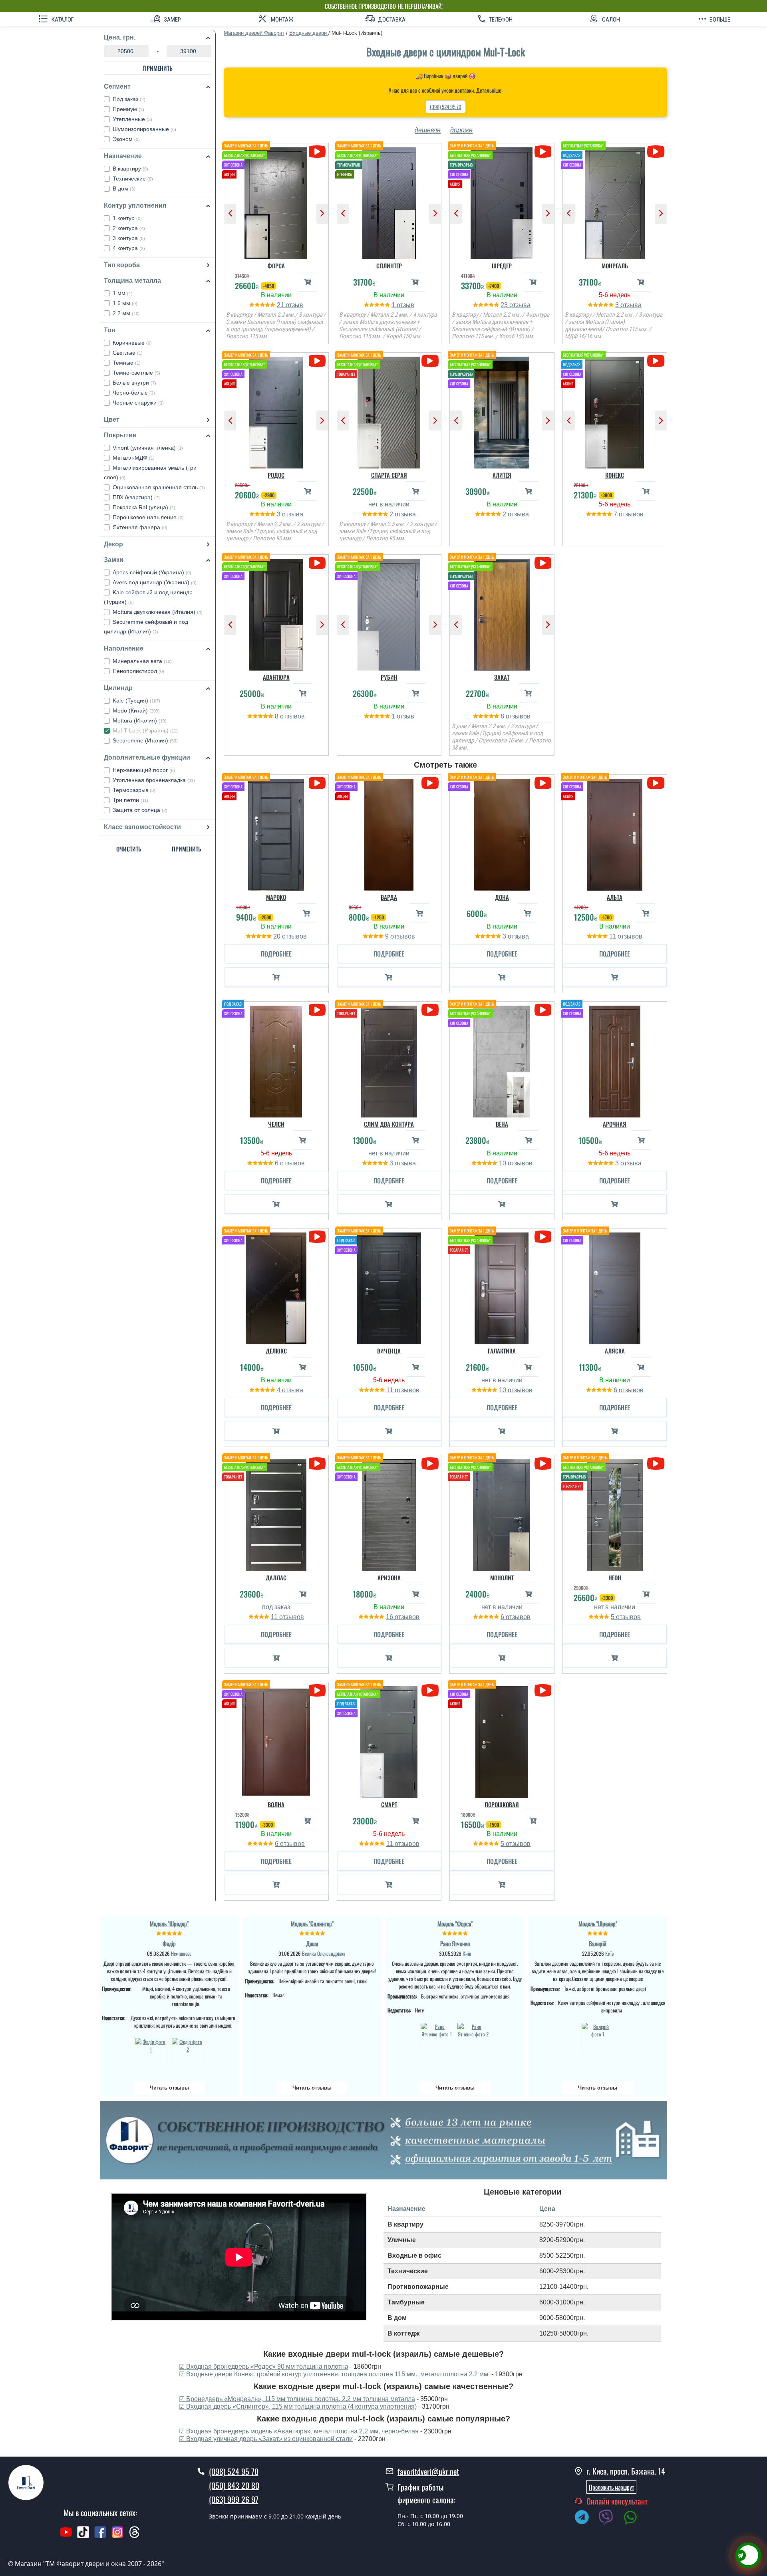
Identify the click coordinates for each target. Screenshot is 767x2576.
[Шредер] (502, 201)
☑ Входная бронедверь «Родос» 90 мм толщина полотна (264, 2367)
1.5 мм (125, 303)
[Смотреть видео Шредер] (543, 152)
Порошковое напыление (148, 517)
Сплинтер (389, 266)
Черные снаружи (138, 403)
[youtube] (66, 2536)
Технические (133, 179)
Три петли (130, 800)
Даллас (276, 1578)
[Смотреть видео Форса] (317, 152)
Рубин (389, 677)
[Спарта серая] (389, 411)
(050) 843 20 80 (234, 2485)
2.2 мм (126, 313)
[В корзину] (308, 282)
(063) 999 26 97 (234, 2499)
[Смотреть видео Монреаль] (656, 152)
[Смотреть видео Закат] (543, 563)
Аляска (615, 1351)
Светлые (128, 353)
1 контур (127, 218)
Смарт (389, 1804)
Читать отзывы (169, 2088)
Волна (276, 1804)
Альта (615, 897)
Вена (502, 1124)
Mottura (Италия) (140, 720)
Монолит (502, 1578)
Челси (276, 1124)
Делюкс (276, 1351)
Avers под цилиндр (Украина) (155, 582)
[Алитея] (502, 411)
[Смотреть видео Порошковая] (543, 1690)
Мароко (276, 897)
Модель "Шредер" (169, 1923)
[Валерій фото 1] (598, 2038)
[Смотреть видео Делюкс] (317, 1237)
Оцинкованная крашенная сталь (159, 487)
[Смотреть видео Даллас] (317, 1464)
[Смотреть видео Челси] (317, 1010)
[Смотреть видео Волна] (317, 1690)
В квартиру (130, 169)
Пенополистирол (138, 671)
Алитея (502, 475)
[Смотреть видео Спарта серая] (430, 361)
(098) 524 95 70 (446, 107)
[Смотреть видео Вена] (543, 1010)
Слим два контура (389, 1124)
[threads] (135, 2536)
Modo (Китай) (136, 710)
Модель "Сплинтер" (312, 1923)
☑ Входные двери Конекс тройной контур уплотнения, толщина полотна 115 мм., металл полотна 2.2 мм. (334, 2374)
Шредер (502, 266)
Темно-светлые (136, 373)
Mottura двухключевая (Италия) (158, 612)
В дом (124, 189)
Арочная (615, 1124)
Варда (389, 897)
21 (281, 305)
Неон (615, 1578)
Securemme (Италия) (145, 740)
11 (613, 936)
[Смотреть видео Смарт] (430, 1690)
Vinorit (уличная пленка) (148, 448)
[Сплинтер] (389, 201)
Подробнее (276, 954)
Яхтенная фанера (140, 527)
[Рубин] (389, 613)
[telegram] (586, 2518)
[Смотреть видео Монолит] (543, 1464)
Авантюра (276, 677)
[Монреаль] (615, 201)
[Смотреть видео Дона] (543, 783)
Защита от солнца (140, 810)
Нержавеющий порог (144, 770)
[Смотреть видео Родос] (317, 361)
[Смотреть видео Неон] (656, 1464)
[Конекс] (615, 411)
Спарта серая (389, 475)
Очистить (129, 849)
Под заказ (129, 99)
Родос (276, 475)
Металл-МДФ (134, 458)
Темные (127, 363)
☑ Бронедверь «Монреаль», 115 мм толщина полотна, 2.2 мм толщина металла (297, 2399)
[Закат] (502, 613)
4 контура (129, 248)
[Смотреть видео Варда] (430, 783)
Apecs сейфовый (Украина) (152, 572)
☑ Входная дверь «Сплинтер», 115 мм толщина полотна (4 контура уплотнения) (298, 2406)
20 (278, 936)
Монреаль (615, 266)
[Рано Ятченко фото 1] (437, 2038)
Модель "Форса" (455, 1923)
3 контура (129, 238)
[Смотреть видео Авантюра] (317, 563)
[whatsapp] (634, 2518)
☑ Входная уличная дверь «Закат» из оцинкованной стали (266, 2439)
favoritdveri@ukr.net (428, 2471)
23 (505, 305)
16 (390, 1617)
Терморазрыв (134, 790)
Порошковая (502, 1804)
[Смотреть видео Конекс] (656, 361)
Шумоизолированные (144, 129)
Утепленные (132, 119)
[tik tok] (83, 2536)
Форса (276, 266)
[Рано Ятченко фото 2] (473, 2038)
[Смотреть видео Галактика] (543, 1237)
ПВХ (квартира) (136, 497)
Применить (158, 68)
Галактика (502, 1351)
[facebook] (100, 2536)
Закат (502, 677)
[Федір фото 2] (188, 2053)
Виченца (389, 1351)
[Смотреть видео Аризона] (430, 1464)
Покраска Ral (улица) (144, 507)
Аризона (389, 1578)
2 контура (129, 228)
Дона (502, 897)
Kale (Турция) (136, 701)
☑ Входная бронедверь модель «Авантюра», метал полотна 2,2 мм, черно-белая (299, 2431)
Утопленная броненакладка (154, 780)
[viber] (610, 2518)
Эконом (126, 139)
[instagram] (118, 2536)
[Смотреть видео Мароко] (317, 783)
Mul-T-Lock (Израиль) (145, 730)
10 (503, 1163)
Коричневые (132, 343)
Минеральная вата (142, 661)
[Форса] (276, 201)
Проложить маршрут (611, 2487)
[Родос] (276, 411)
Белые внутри (134, 383)
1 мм (123, 293)
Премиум (128, 109)
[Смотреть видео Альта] (656, 783)
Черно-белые (134, 393)
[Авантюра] (276, 613)
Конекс (615, 475)
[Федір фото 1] (151, 2053)
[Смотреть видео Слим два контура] (430, 1010)
